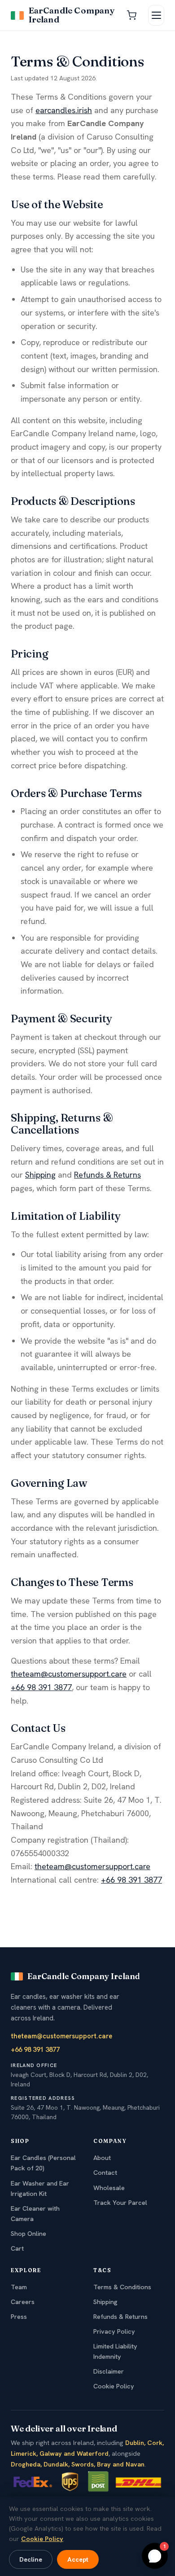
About (102, 2158)
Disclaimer (109, 2371)
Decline (31, 2559)
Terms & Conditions (122, 2287)
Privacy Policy (114, 2331)
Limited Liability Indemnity (115, 2351)
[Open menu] (156, 15)
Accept (78, 2559)
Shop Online (28, 2234)
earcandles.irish (64, 110)
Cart (17, 2248)
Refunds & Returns (107, 1175)
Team (19, 2287)
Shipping (40, 1175)
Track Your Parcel (120, 2203)
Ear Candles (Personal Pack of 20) (43, 2163)
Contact (105, 2173)
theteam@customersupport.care (69, 1674)
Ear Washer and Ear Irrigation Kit (40, 2188)
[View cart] (131, 15)
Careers (23, 2302)
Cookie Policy (114, 2386)
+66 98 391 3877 (41, 1687)
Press (19, 2317)
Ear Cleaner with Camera (35, 2214)
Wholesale (109, 2188)
